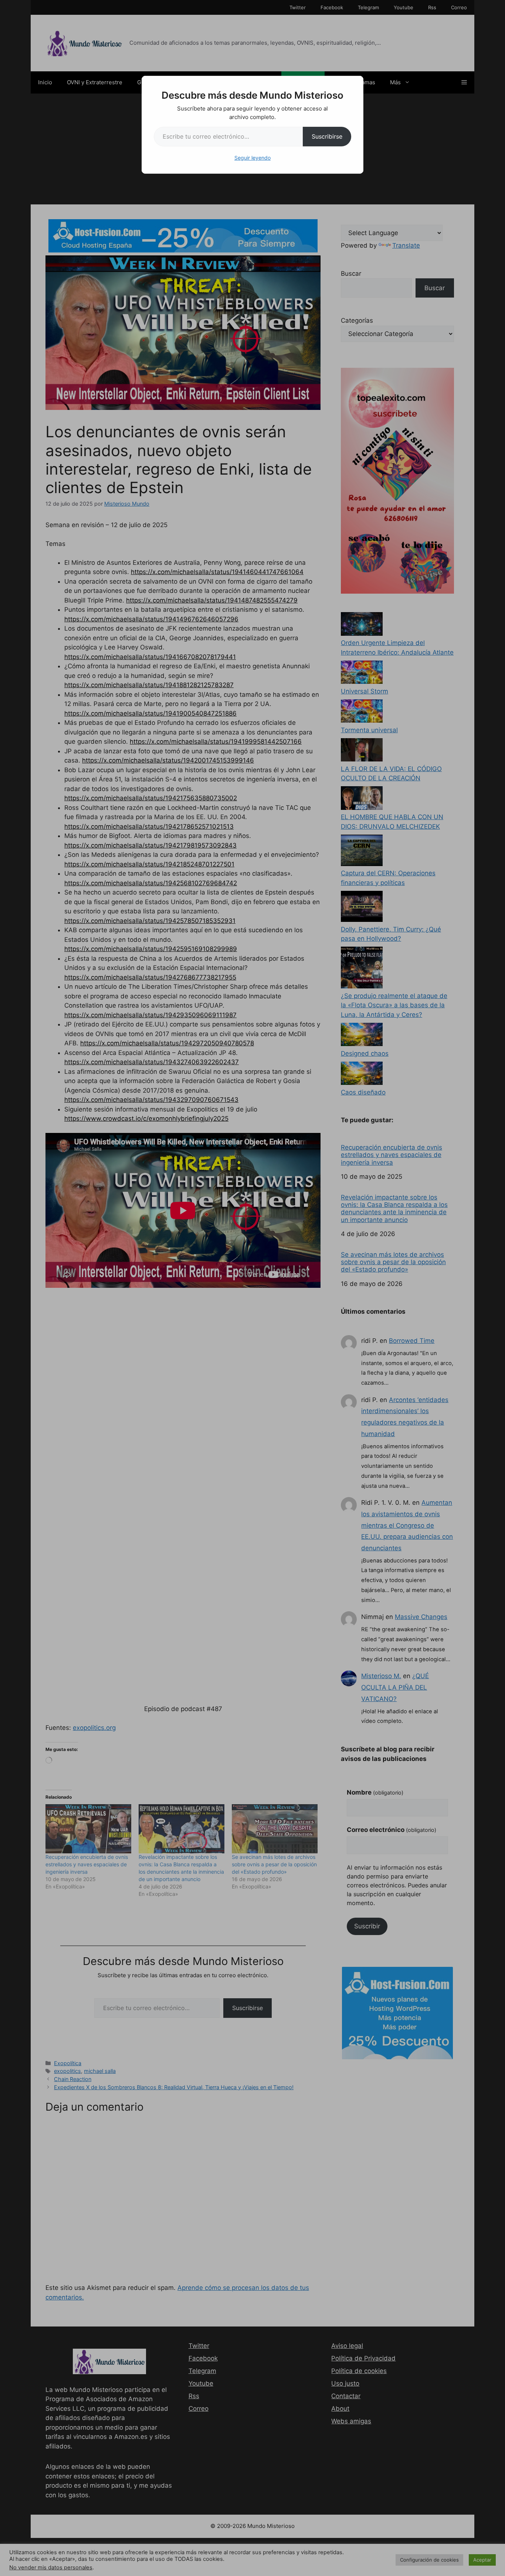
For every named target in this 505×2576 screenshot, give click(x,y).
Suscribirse (327, 136)
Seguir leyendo (253, 158)
